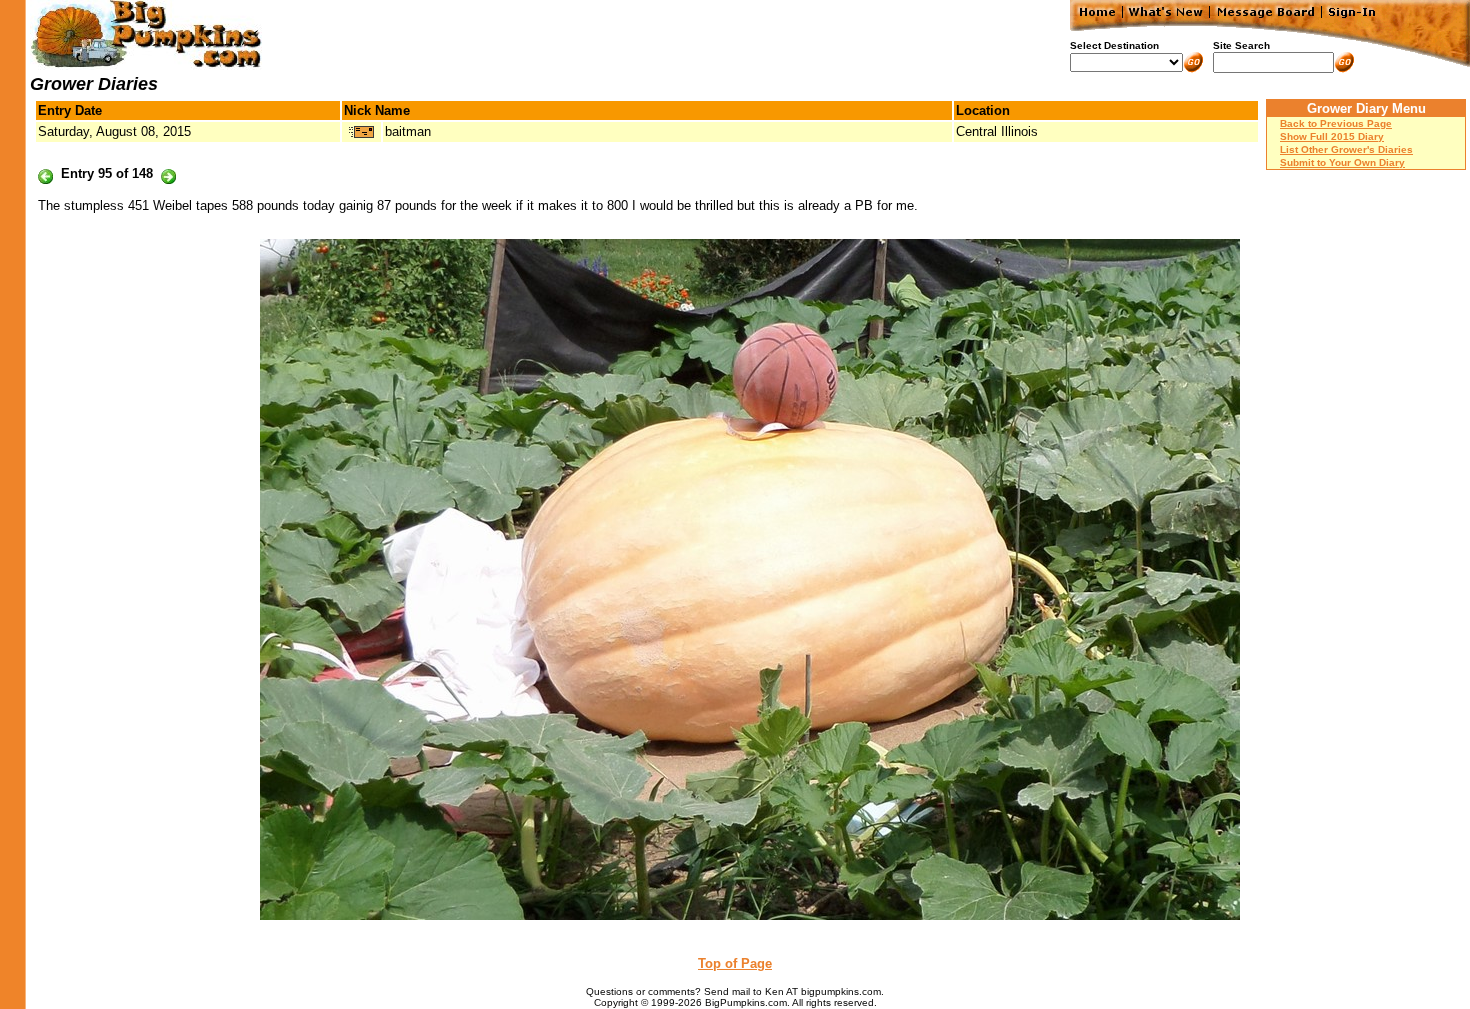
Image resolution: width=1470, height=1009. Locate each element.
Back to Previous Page (1336, 123)
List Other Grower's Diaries (1346, 149)
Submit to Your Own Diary (1342, 162)
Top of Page (735, 963)
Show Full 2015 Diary (1332, 136)
